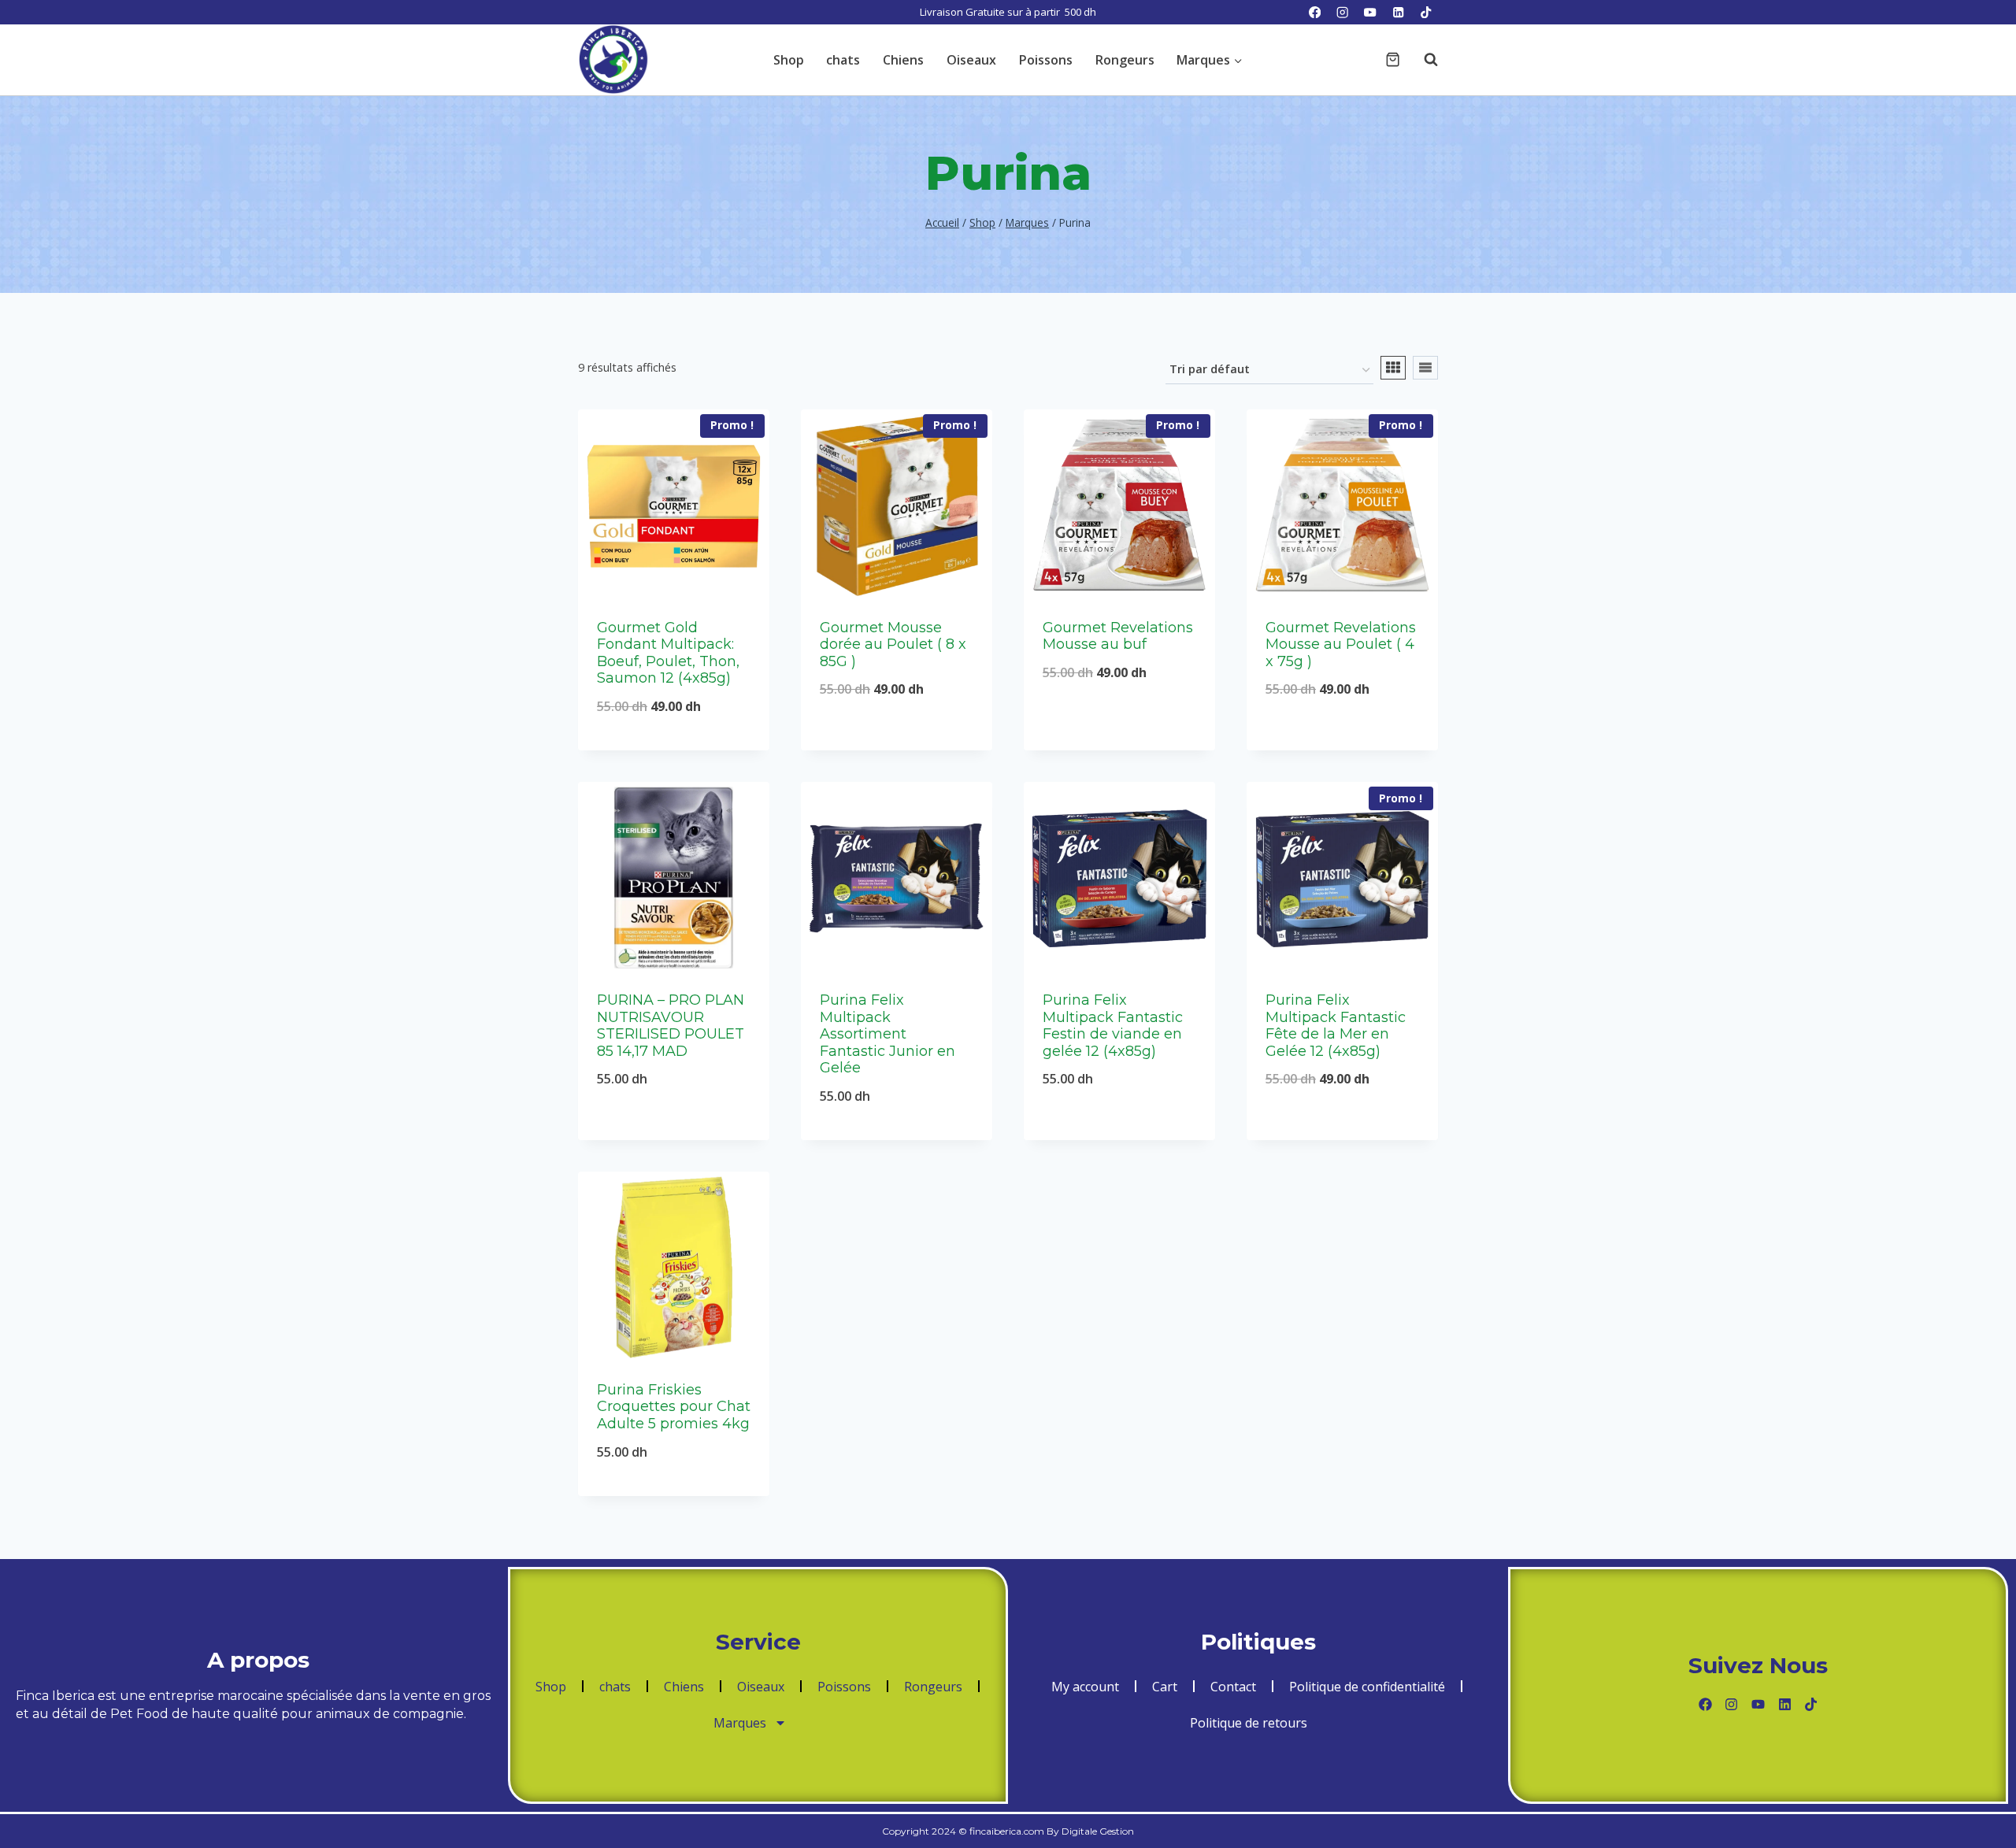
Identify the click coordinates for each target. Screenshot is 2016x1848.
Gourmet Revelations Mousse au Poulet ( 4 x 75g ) (1341, 644)
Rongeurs (1125, 60)
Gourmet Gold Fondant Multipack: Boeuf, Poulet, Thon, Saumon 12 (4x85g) (668, 653)
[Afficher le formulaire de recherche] (1423, 60)
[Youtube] (1758, 1704)
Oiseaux (971, 60)
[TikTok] (1426, 12)
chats (843, 60)
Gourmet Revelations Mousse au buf (1118, 636)
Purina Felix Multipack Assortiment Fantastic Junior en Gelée (888, 1034)
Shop (789, 60)
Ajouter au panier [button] (897, 741)
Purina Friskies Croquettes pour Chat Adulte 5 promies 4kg (674, 1407)
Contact (1233, 1687)
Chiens (903, 60)
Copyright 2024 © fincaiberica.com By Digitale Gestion (1008, 1831)
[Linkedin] (1398, 12)
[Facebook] (1315, 12)
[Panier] (1393, 59)
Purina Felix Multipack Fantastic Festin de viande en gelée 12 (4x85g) (1113, 1026)
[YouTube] (1371, 12)
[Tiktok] (1811, 1704)
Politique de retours (1249, 1723)
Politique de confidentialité (1367, 1687)
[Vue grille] (1393, 368)
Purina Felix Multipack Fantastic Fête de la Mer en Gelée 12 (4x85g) (1336, 1026)
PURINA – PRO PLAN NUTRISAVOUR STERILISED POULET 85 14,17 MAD (671, 1026)
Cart (1165, 1687)
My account (1085, 1687)
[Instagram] (1342, 12)
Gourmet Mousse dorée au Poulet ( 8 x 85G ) (893, 644)
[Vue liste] (1425, 368)
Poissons (1046, 60)
